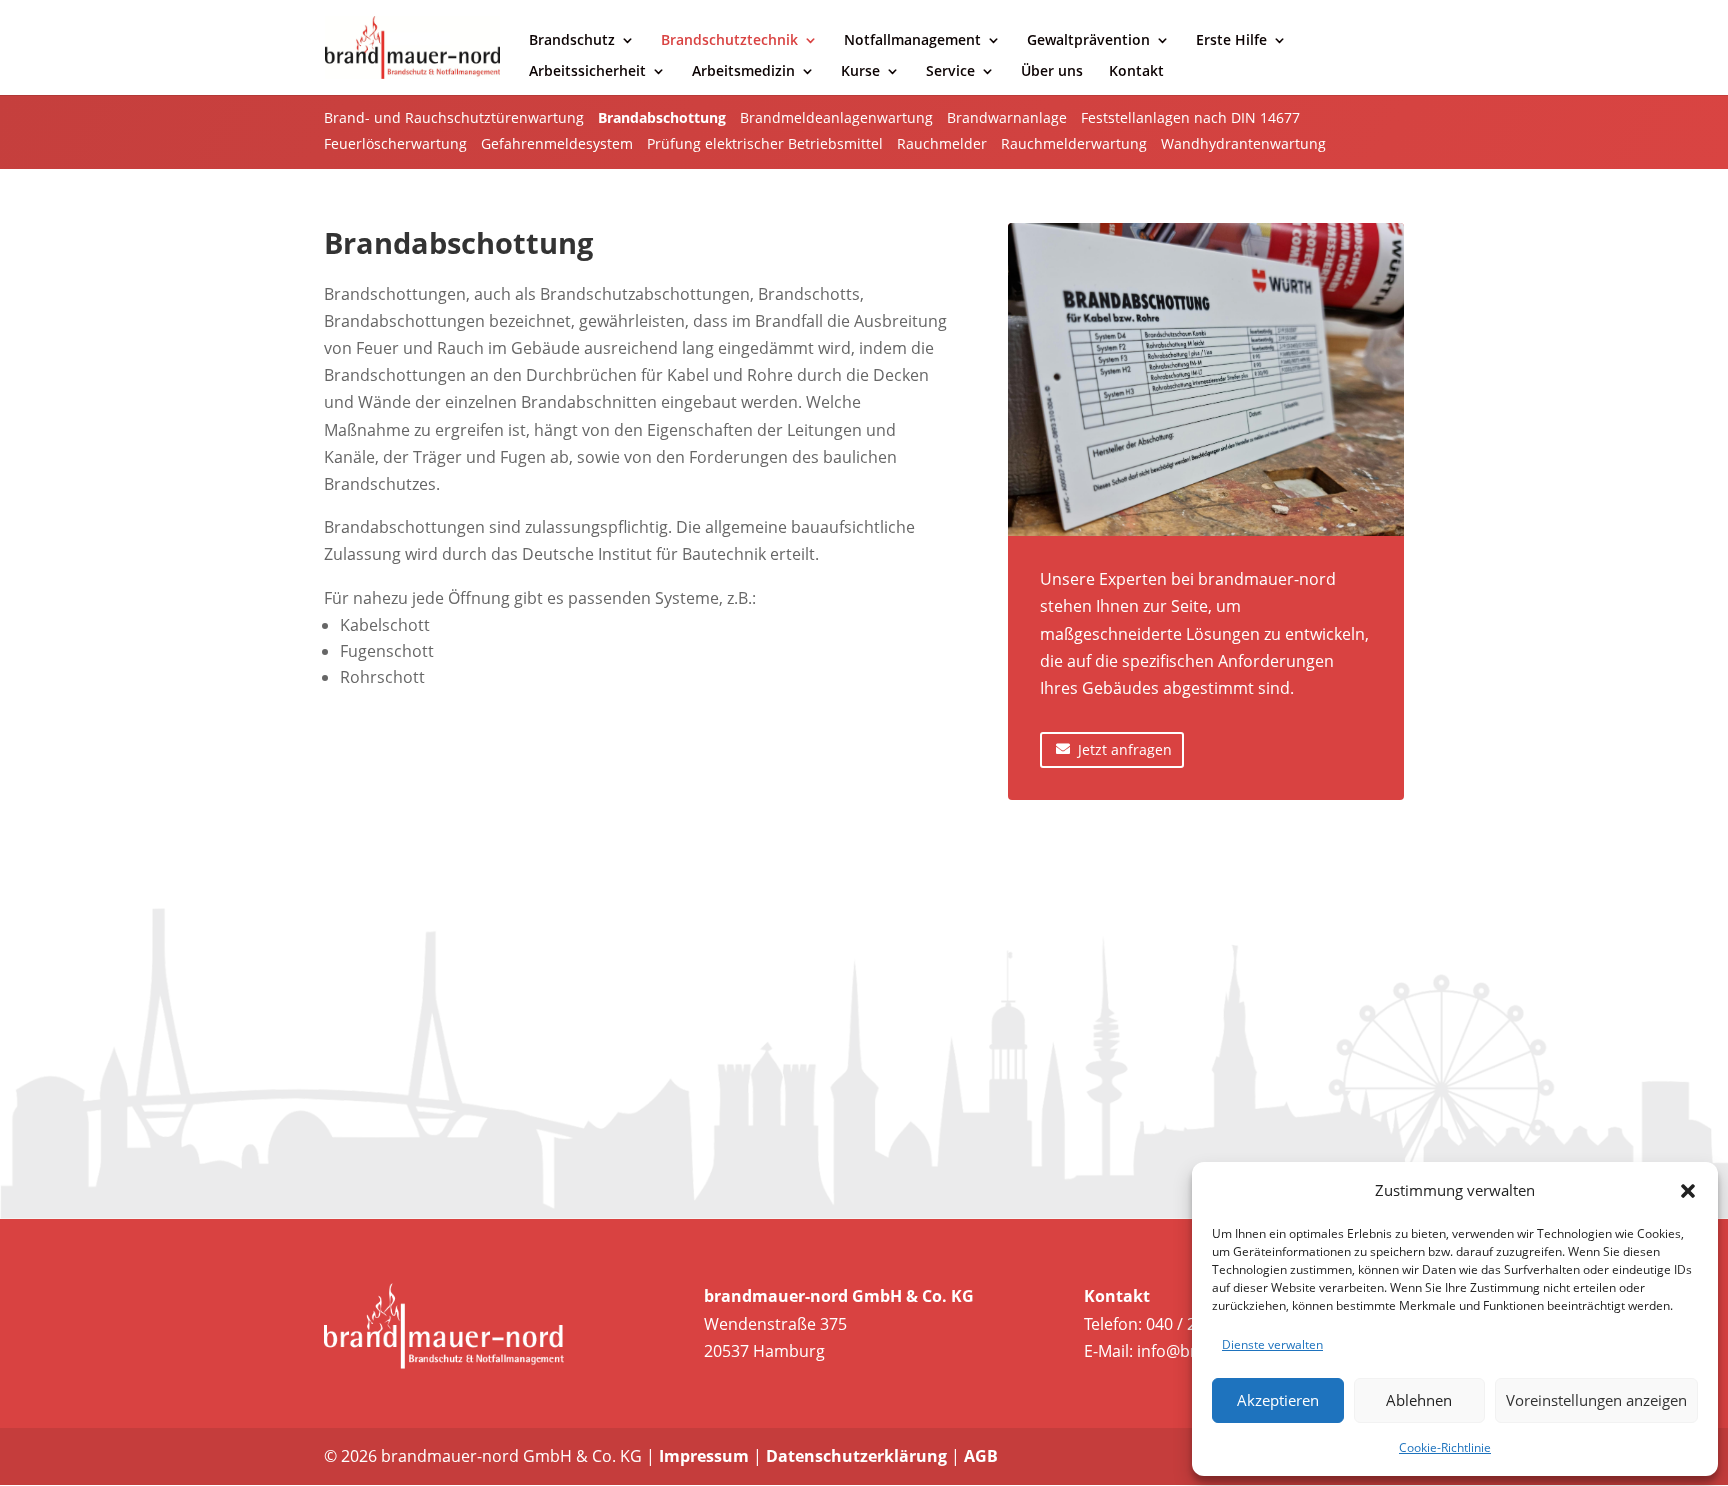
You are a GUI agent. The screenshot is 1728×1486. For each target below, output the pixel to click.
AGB (981, 1456)
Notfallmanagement (912, 41)
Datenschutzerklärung (856, 1456)
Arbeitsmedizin (743, 72)
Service (950, 72)
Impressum (704, 1456)
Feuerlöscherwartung (395, 143)
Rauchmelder (942, 143)
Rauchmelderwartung (1074, 143)
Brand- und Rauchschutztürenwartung (454, 117)
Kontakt (1136, 72)
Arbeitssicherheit (587, 72)
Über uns (1052, 72)
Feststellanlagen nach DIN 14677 (1190, 117)
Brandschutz (572, 41)
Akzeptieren (1278, 1400)
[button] (1688, 1191)
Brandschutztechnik (729, 41)
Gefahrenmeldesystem (557, 143)
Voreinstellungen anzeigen (1596, 1400)
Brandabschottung (662, 117)
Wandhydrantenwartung (1243, 143)
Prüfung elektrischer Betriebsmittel (765, 143)
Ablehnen (1419, 1400)
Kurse (860, 72)
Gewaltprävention (1088, 41)
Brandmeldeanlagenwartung (836, 117)
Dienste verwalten (1272, 1344)
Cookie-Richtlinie (1445, 1447)
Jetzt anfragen (1125, 749)
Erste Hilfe (1231, 41)
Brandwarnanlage (1007, 117)
